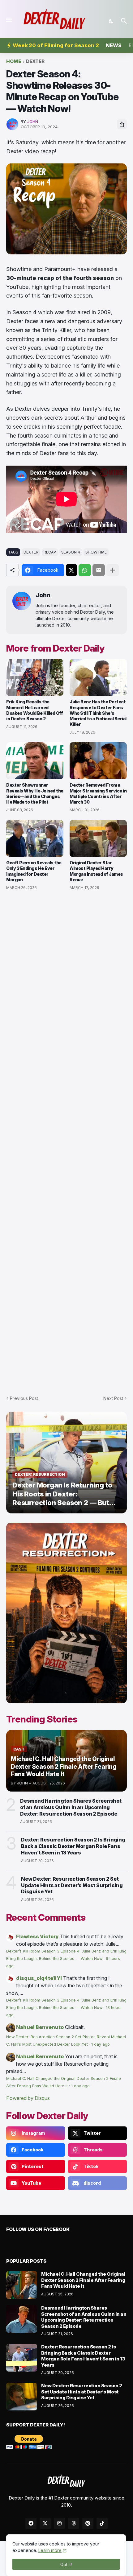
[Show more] (113, 570)
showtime (96, 552)
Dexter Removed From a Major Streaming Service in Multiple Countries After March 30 (98, 793)
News (114, 45)
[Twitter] (71, 570)
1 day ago (101, 2044)
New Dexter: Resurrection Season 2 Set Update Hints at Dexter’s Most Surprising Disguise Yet (72, 1885)
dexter (35, 62)
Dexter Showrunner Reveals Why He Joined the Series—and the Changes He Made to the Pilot (35, 793)
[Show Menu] (9, 20)
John (43, 595)
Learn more (50, 2550)
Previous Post (24, 1398)
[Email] (99, 570)
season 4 (71, 552)
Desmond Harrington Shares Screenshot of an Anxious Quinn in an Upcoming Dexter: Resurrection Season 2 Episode (71, 1807)
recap (50, 552)
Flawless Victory (37, 1936)
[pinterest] (88, 2523)
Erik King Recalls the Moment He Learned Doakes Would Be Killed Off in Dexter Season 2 (34, 710)
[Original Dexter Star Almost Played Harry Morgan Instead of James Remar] (98, 838)
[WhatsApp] (85, 570)
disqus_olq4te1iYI (39, 1978)
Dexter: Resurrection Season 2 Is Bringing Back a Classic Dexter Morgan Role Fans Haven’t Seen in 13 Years (73, 1846)
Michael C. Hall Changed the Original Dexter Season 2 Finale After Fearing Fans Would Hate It (83, 2280)
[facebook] (31, 2523)
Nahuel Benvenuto (40, 2027)
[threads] (74, 2523)
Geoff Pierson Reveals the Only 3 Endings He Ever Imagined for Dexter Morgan (34, 871)
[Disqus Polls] (66, 978)
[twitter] (45, 2523)
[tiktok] (102, 2523)
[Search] (125, 21)
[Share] (122, 124)
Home (14, 62)
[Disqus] (66, 1139)
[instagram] (59, 2523)
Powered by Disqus (28, 2098)
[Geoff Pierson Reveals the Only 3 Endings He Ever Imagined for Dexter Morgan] (35, 838)
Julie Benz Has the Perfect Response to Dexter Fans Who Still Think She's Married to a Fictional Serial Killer (98, 713)
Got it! (66, 2564)
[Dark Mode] (111, 21)
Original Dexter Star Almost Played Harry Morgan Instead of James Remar (96, 871)
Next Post (113, 1398)
